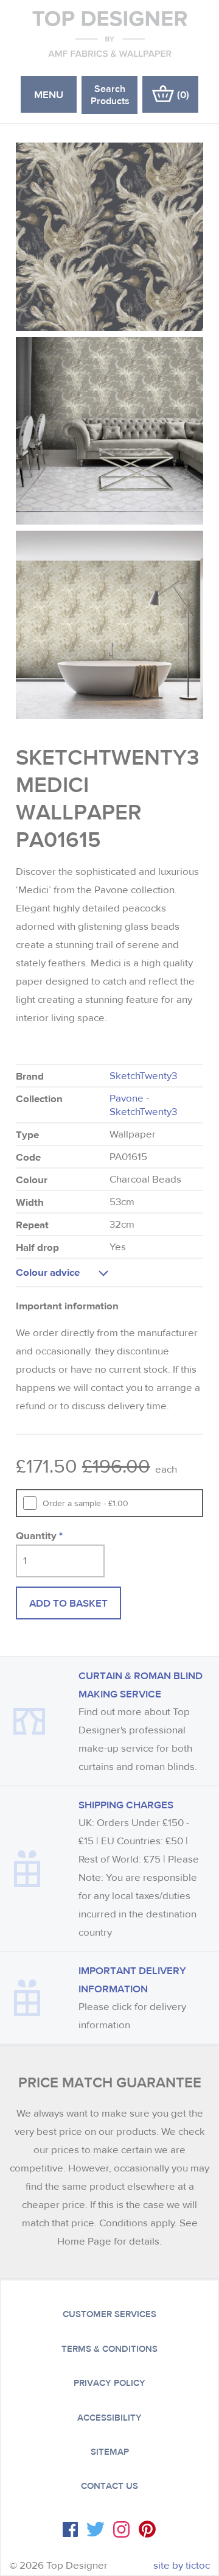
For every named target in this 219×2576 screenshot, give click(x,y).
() (183, 94)
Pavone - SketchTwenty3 (143, 1105)
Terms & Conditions (109, 2349)
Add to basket (68, 1603)
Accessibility (109, 2418)
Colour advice (48, 1272)
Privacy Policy (109, 2383)
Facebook (70, 2529)
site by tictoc (182, 2565)
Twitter (96, 2529)
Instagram (121, 2529)
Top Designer (110, 34)
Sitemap (110, 2452)
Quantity (39, 1535)
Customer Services (109, 2314)
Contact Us (109, 2486)
